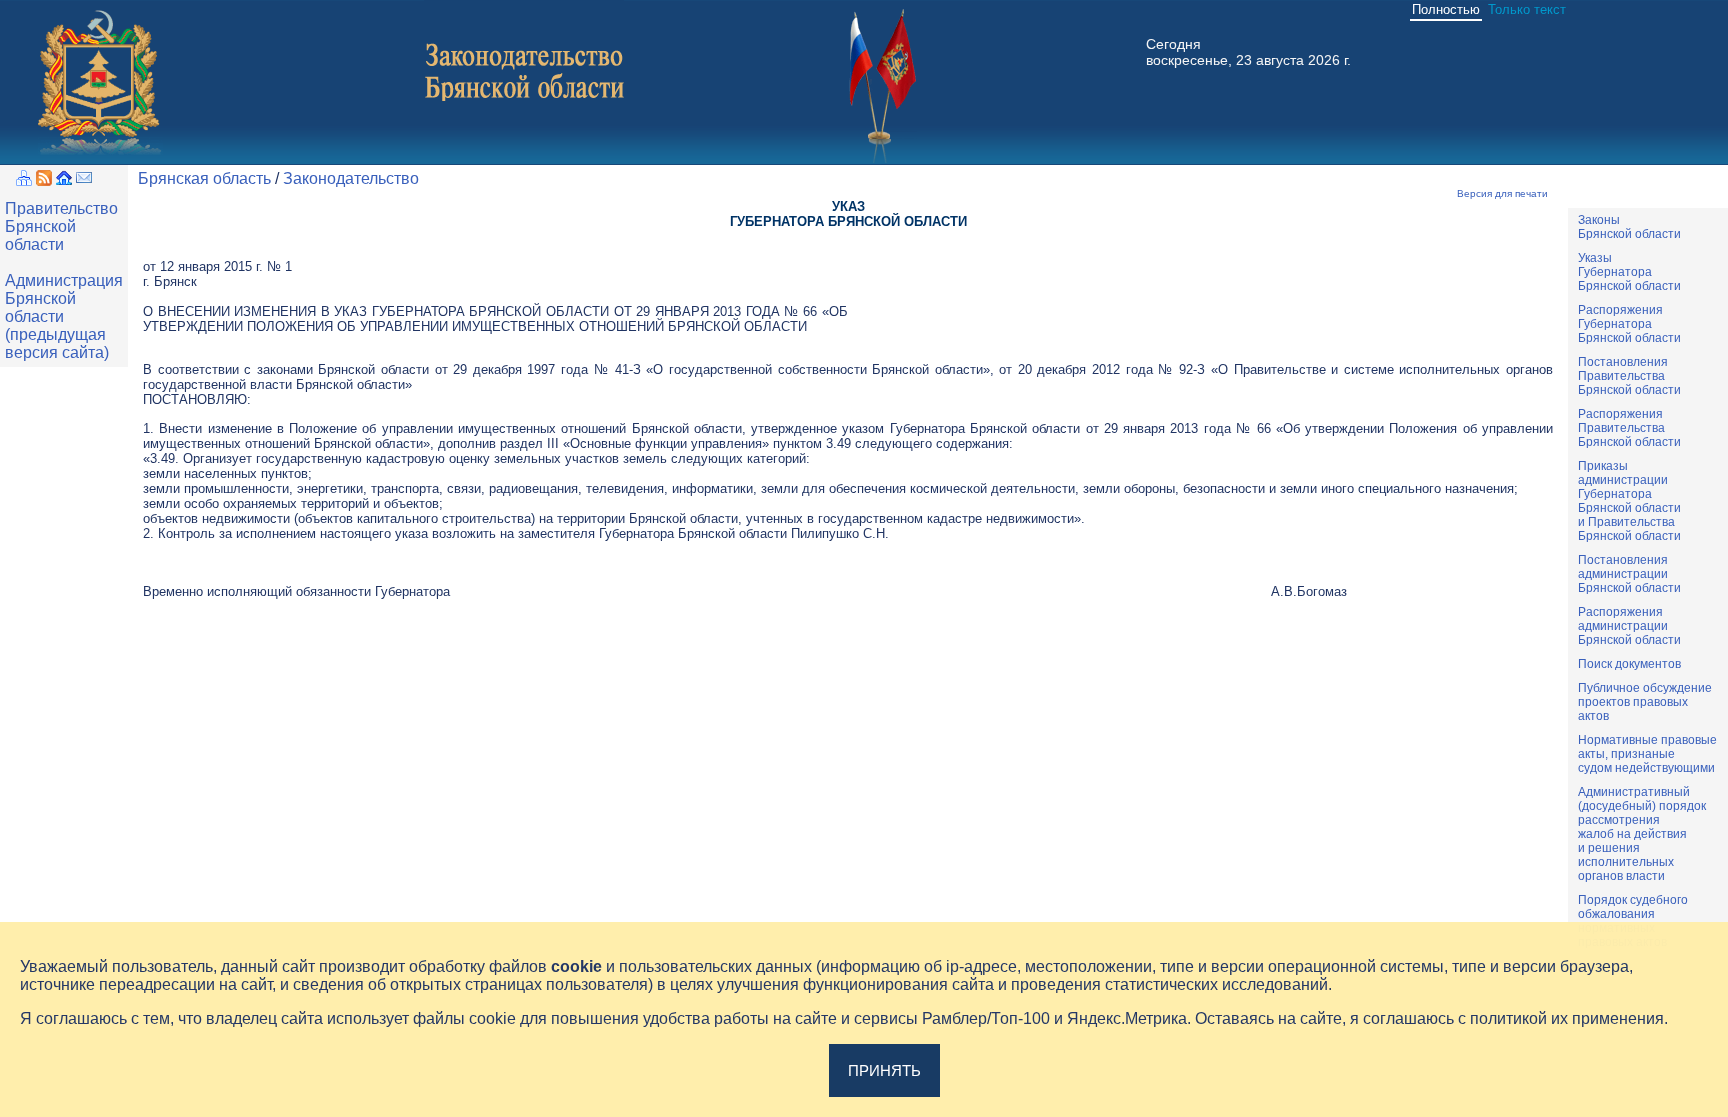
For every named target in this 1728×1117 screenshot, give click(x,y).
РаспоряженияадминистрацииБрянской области (1629, 626)
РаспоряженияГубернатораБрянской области (1629, 324)
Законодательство (351, 178)
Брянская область (204, 178)
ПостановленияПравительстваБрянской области (1629, 376)
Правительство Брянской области (61, 226)
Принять (884, 1070)
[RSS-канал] (44, 180)
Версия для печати (1502, 193)
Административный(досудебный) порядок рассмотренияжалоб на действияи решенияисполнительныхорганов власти (1642, 834)
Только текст (1527, 9)
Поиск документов (1629, 664)
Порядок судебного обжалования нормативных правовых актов (1633, 921)
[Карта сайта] (24, 180)
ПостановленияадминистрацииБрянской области (1629, 574)
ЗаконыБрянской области (1629, 227)
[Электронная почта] (84, 180)
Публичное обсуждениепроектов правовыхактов (1645, 702)
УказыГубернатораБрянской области (1629, 272)
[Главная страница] (64, 180)
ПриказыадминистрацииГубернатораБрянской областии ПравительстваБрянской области (1629, 501)
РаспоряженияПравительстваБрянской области (1629, 428)
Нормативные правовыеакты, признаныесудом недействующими (1647, 754)
